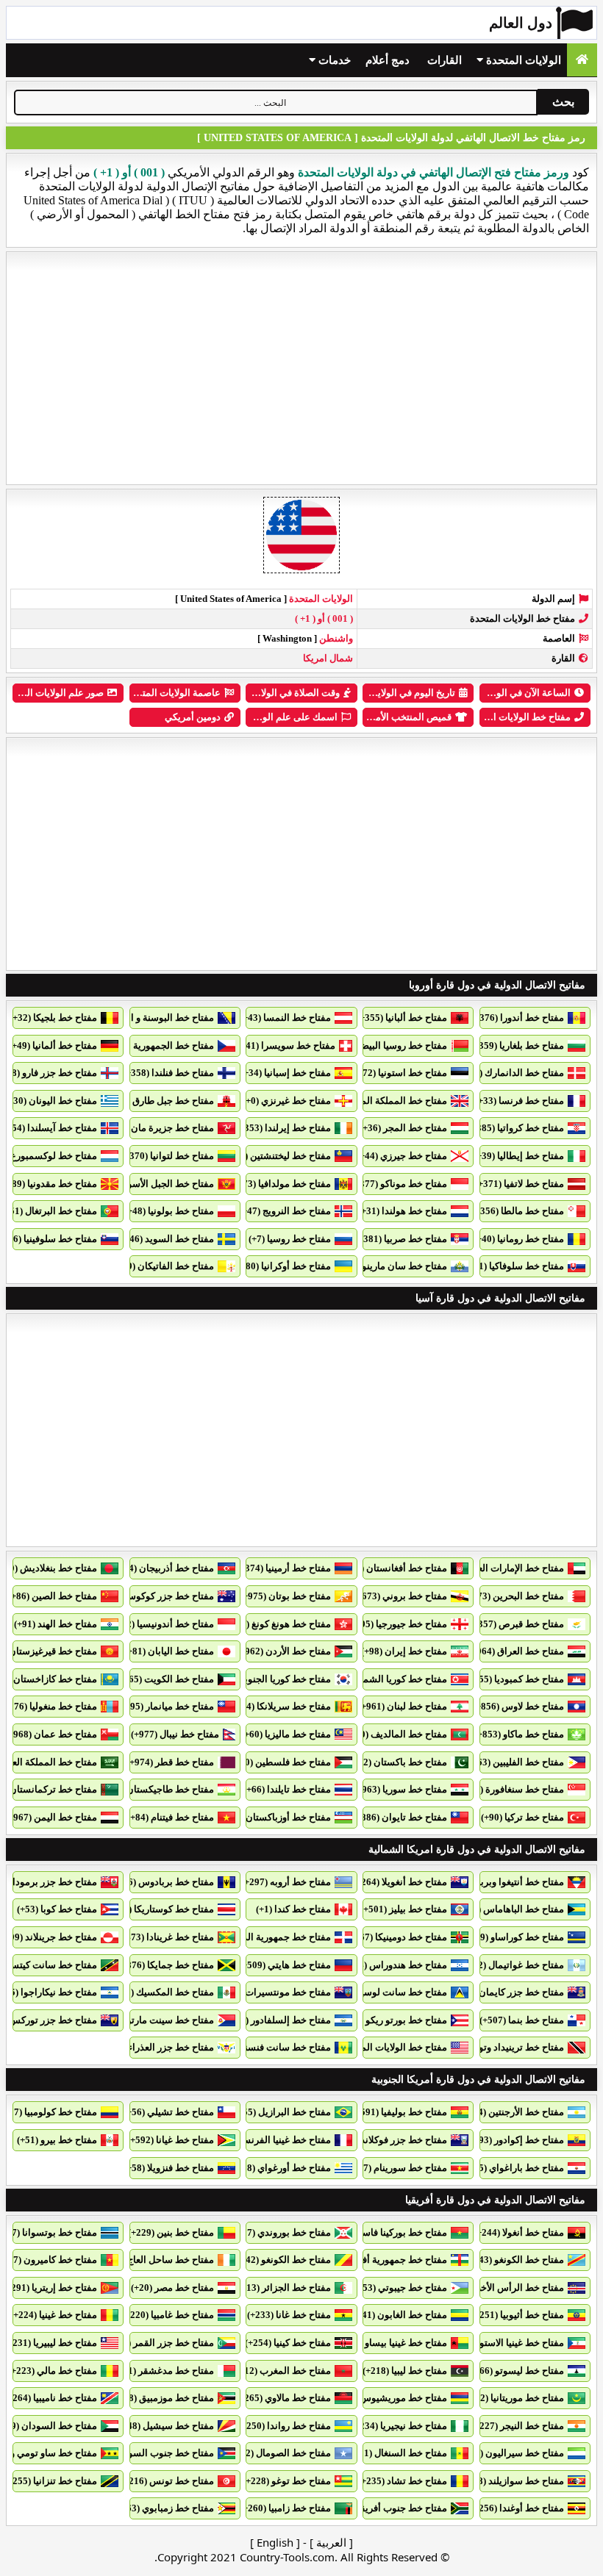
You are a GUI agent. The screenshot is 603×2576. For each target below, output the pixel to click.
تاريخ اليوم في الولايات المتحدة (394, 693)
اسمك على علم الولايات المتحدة (274, 717)
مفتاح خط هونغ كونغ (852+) (277, 1624)
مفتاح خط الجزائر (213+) (282, 2288)
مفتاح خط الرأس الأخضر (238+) (502, 2288)
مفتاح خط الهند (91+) (56, 1624)
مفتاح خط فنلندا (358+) (168, 1073)
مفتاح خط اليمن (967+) (51, 1817)
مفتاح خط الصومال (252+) (279, 2453)
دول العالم (521, 23)
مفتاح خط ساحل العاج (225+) (156, 2260)
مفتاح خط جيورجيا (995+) (397, 1624)
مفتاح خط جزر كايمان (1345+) (504, 1992)
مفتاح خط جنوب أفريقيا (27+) (389, 2508)
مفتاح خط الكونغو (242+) (282, 2260)
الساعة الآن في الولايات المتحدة (507, 693)
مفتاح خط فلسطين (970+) (279, 1762)
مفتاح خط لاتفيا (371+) (520, 1184)
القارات (445, 60)
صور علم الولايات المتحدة (53, 693)
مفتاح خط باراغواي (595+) (512, 2168)
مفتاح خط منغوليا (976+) (49, 1706)
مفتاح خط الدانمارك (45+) (513, 1073)
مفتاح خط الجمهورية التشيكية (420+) (141, 1045)
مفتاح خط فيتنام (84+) (171, 1817)
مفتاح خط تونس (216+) (167, 2481)
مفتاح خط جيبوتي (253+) (398, 2288)
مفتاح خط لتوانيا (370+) (168, 1156)
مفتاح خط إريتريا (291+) (50, 2288)
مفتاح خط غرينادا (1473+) (163, 1937)
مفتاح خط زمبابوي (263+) (164, 2508)
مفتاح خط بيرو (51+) (57, 2140)
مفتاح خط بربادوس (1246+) (159, 1882)
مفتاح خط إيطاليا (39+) (519, 1156)
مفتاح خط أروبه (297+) (286, 1882)
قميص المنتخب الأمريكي (403, 717)
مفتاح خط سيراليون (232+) (510, 2453)
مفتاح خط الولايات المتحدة (518, 717)
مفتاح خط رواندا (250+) (285, 2426)
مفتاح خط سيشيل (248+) (164, 2426)
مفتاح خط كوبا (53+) (57, 1909)
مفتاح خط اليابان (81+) (169, 1651)
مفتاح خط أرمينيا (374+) (284, 1568)
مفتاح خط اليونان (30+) (51, 1101)
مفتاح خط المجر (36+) (403, 1128)
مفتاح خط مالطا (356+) (518, 1211)
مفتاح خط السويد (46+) (168, 1239)
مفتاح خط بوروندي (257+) (280, 2232)
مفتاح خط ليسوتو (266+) (515, 2371)
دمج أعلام (388, 60)
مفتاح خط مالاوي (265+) (283, 2398)
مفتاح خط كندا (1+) (293, 1909)
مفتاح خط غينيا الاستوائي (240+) (500, 2343)
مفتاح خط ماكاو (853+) (519, 1734)
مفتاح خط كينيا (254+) (288, 2343)
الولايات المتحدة (522, 60)
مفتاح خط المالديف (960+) (395, 1734)
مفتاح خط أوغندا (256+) (517, 2508)
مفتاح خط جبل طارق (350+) (159, 1101)
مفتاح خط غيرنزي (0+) (287, 1101)
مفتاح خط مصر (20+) (172, 2288)
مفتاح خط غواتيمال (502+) (512, 1965)
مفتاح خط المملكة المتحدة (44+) (383, 1101)
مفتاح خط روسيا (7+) (290, 1239)
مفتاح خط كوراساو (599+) (513, 1937)
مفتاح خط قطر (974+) (170, 1762)
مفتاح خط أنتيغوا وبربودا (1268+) (499, 1882)
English (275, 2542)
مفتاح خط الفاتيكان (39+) (164, 1266)
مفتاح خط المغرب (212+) (281, 2371)
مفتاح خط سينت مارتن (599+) (155, 2020)
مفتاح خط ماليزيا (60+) (286, 1734)
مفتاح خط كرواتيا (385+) (516, 1128)
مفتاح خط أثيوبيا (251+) (518, 2315)
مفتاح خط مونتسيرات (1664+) (271, 1992)
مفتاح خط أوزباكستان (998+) (274, 1817)
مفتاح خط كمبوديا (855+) (515, 1679)
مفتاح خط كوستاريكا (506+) (160, 1909)
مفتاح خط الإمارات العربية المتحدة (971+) (482, 1568)
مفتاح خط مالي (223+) (53, 2371)
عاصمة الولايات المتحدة (174, 693)
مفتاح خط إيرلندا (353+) (283, 1128)
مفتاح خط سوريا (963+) (400, 1789)
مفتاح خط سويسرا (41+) (286, 1045)
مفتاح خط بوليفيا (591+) (400, 2112)
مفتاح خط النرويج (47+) (285, 1211)
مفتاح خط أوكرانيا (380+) (282, 1266)
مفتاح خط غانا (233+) (289, 2315)
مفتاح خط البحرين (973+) (514, 1596)
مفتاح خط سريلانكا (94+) (282, 1706)
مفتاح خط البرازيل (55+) (283, 2112)
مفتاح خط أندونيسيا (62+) (164, 1624)
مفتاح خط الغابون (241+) (398, 2315)
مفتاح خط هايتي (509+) (285, 1965)
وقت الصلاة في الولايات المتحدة (276, 693)
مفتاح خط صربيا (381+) (401, 1239)
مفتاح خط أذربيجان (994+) (162, 1568)
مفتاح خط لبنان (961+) (403, 1706)
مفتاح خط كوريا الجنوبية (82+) (272, 1679)
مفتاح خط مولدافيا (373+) (280, 1184)
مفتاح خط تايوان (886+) (400, 1817)
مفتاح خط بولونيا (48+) (169, 1211)
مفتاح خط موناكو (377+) (399, 1184)
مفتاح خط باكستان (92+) (399, 1762)
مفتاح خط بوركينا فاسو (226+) (388, 2232)
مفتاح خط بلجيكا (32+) (53, 1018)
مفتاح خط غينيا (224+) (54, 2315)
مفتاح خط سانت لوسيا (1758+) (386, 1992)
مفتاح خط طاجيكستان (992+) (156, 1789)
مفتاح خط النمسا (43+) (285, 1018)
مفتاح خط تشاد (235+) (403, 2481)
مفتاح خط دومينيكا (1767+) (394, 1937)
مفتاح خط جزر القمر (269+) (159, 2343)
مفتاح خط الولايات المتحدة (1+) (385, 2047)
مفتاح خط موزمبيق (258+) (162, 2398)
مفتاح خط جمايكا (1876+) (164, 1965)
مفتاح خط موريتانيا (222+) (513, 2398)
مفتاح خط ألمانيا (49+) (53, 1045)
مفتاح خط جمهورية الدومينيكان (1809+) (253, 1937)
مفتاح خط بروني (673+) (400, 1596)
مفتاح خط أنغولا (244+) (519, 2232)
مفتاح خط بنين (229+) (171, 2232)
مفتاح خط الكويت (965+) (165, 1679)
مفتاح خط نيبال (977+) (175, 1734)
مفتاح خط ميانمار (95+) (168, 1706)
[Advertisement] (301, 368)
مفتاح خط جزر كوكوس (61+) (157, 1596)
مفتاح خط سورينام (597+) (396, 2168)
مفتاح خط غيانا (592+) (171, 2140)
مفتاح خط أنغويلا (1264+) (397, 1882)
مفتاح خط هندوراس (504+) (394, 1965)
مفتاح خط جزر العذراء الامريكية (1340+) (136, 2047)
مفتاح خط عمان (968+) (51, 1734)
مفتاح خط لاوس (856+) (518, 1706)
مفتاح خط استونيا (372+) (398, 1073)
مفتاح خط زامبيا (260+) (285, 2508)
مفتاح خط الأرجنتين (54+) (514, 2112)
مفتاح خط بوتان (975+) (285, 1596)
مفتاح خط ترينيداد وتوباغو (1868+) (496, 2047)
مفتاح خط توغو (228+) (287, 2481)
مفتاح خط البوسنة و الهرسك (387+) (144, 1018)
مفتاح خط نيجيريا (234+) (399, 2426)
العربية (331, 2542)
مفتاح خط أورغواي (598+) (280, 2168)
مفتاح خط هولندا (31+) (403, 1211)
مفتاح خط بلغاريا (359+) (517, 1045)
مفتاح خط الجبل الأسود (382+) (154, 1184)
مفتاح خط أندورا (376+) (518, 1018)
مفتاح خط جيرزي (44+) (402, 1156)
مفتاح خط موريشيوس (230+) (389, 2398)
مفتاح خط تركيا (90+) (522, 1817)
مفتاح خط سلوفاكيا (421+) (512, 1266)
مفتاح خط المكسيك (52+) (163, 1992)
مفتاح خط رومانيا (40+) (519, 1239)
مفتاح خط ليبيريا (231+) (51, 2343)
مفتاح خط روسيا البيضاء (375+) (386, 1045)
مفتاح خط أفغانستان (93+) (395, 1568)
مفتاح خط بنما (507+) (522, 2020)
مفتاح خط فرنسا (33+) (520, 1101)
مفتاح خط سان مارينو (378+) (390, 1266)
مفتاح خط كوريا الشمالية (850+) (384, 1679)
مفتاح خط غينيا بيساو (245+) (392, 2343)
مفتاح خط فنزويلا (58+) (169, 2168)
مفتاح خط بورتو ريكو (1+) (397, 2020)
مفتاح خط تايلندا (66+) (287, 1789)
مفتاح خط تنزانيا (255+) (51, 2481)
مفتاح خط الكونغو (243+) (515, 2260)
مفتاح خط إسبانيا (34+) (286, 1073)
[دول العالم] (582, 60)
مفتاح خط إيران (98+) (404, 1651)
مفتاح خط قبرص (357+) (517, 1624)
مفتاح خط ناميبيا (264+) (51, 2398)
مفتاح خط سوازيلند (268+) (512, 2481)
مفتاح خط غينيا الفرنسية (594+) (268, 2140)
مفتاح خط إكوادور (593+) (515, 2140)
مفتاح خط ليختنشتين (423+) (276, 1156)
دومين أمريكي (193, 717)
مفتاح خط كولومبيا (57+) (49, 2112)
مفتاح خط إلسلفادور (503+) (276, 2020)
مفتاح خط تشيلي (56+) (169, 2112)
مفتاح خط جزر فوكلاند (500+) (389, 2140)
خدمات (333, 60)
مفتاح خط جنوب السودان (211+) (149, 2453)
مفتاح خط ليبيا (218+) (405, 2371)
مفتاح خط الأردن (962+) (284, 1651)
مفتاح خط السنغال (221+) (396, 2453)
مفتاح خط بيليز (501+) (404, 1909)
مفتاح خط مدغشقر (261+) (162, 2371)
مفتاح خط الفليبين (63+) (517, 1762)
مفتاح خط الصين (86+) (53, 1596)
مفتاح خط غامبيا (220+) (168, 2315)
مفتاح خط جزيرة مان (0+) (163, 1128)
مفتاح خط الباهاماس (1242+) (507, 1909)
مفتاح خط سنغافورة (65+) (513, 1789)
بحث (563, 102)
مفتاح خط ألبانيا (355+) (402, 1018)
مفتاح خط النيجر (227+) (518, 2426)
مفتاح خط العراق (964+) (516, 1651)
